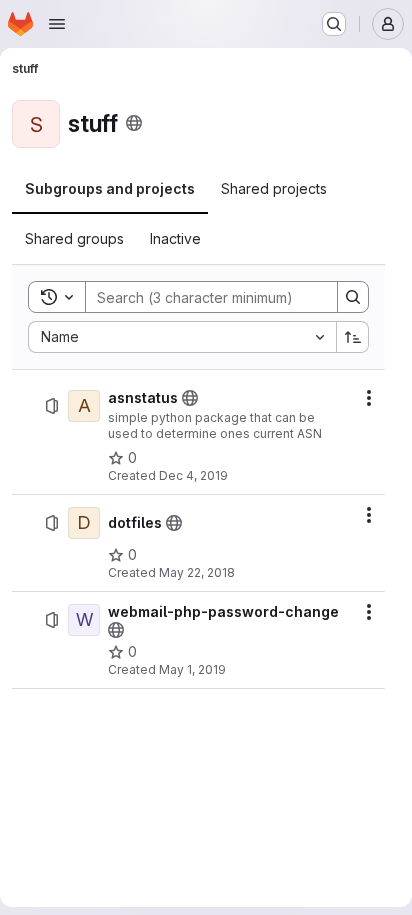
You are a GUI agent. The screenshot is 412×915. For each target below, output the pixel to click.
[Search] (353, 297)
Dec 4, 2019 (193, 475)
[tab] (110, 189)
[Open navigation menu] (57, 24)
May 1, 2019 (192, 669)
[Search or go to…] (334, 24)
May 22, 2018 (197, 572)
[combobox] (182, 337)
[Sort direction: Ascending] (353, 337)
